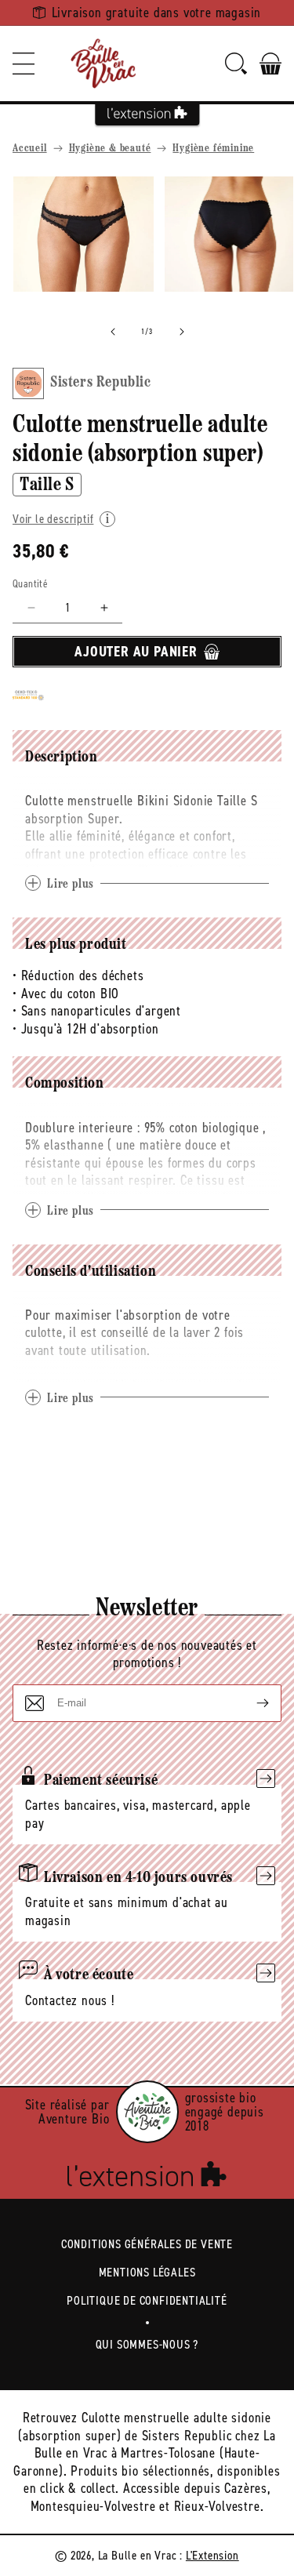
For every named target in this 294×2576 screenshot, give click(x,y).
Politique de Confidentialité (147, 2300)
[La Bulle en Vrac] (103, 64)
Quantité (30, 584)
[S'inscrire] (250, 1703)
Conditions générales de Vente (147, 2244)
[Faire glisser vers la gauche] (113, 332)
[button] (24, 64)
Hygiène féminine (213, 149)
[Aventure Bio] (147, 2112)
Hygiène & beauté (110, 149)
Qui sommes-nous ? (147, 2344)
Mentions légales (147, 2272)
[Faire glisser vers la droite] (182, 332)
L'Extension (212, 2555)
